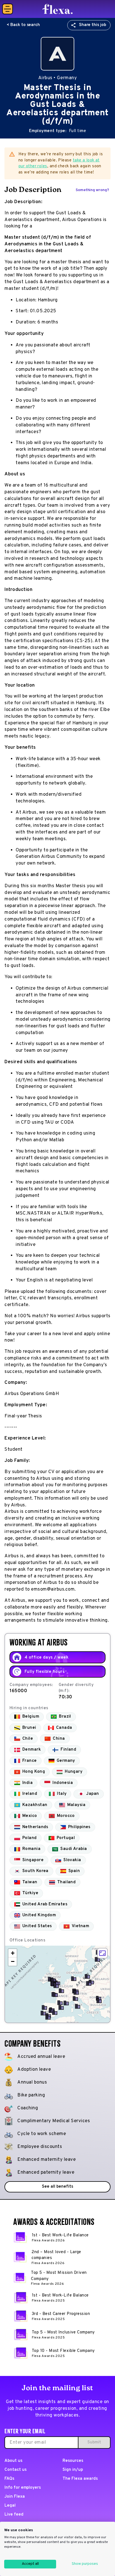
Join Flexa (15, 2497)
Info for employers (23, 2488)
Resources (73, 2461)
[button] (97, 1959)
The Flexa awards (80, 2479)
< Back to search (23, 25)
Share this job (93, 25)
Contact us (15, 2470)
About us (13, 2461)
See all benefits (57, 2187)
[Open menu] (8, 9)
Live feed (14, 2515)
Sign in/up (73, 2470)
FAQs (9, 2479)
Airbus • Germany (57, 78)
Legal (10, 2506)
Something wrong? (92, 190)
